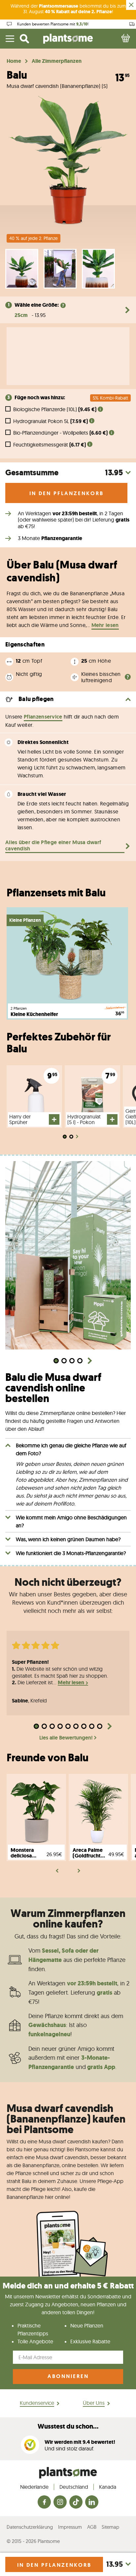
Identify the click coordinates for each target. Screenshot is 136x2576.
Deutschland (74, 2487)
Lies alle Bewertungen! (66, 1738)
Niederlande (34, 2487)
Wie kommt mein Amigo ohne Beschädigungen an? (71, 1521)
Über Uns (94, 2403)
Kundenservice (37, 2403)
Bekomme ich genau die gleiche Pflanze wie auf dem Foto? (71, 1449)
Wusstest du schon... (68, 2426)
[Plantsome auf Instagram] (60, 2502)
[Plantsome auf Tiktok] (76, 2502)
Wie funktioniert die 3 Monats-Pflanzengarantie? (71, 1553)
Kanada (108, 2487)
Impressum (70, 2527)
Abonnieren (68, 2376)
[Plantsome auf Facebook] (44, 2502)
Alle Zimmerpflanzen (57, 61)
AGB (92, 2527)
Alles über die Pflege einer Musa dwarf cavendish (53, 846)
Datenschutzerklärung (30, 2527)
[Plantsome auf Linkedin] (92, 2502)
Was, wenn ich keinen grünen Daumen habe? (68, 1539)
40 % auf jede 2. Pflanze (34, 238)
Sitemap (110, 2527)
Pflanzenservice (43, 717)
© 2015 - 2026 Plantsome (33, 2541)
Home (14, 61)
